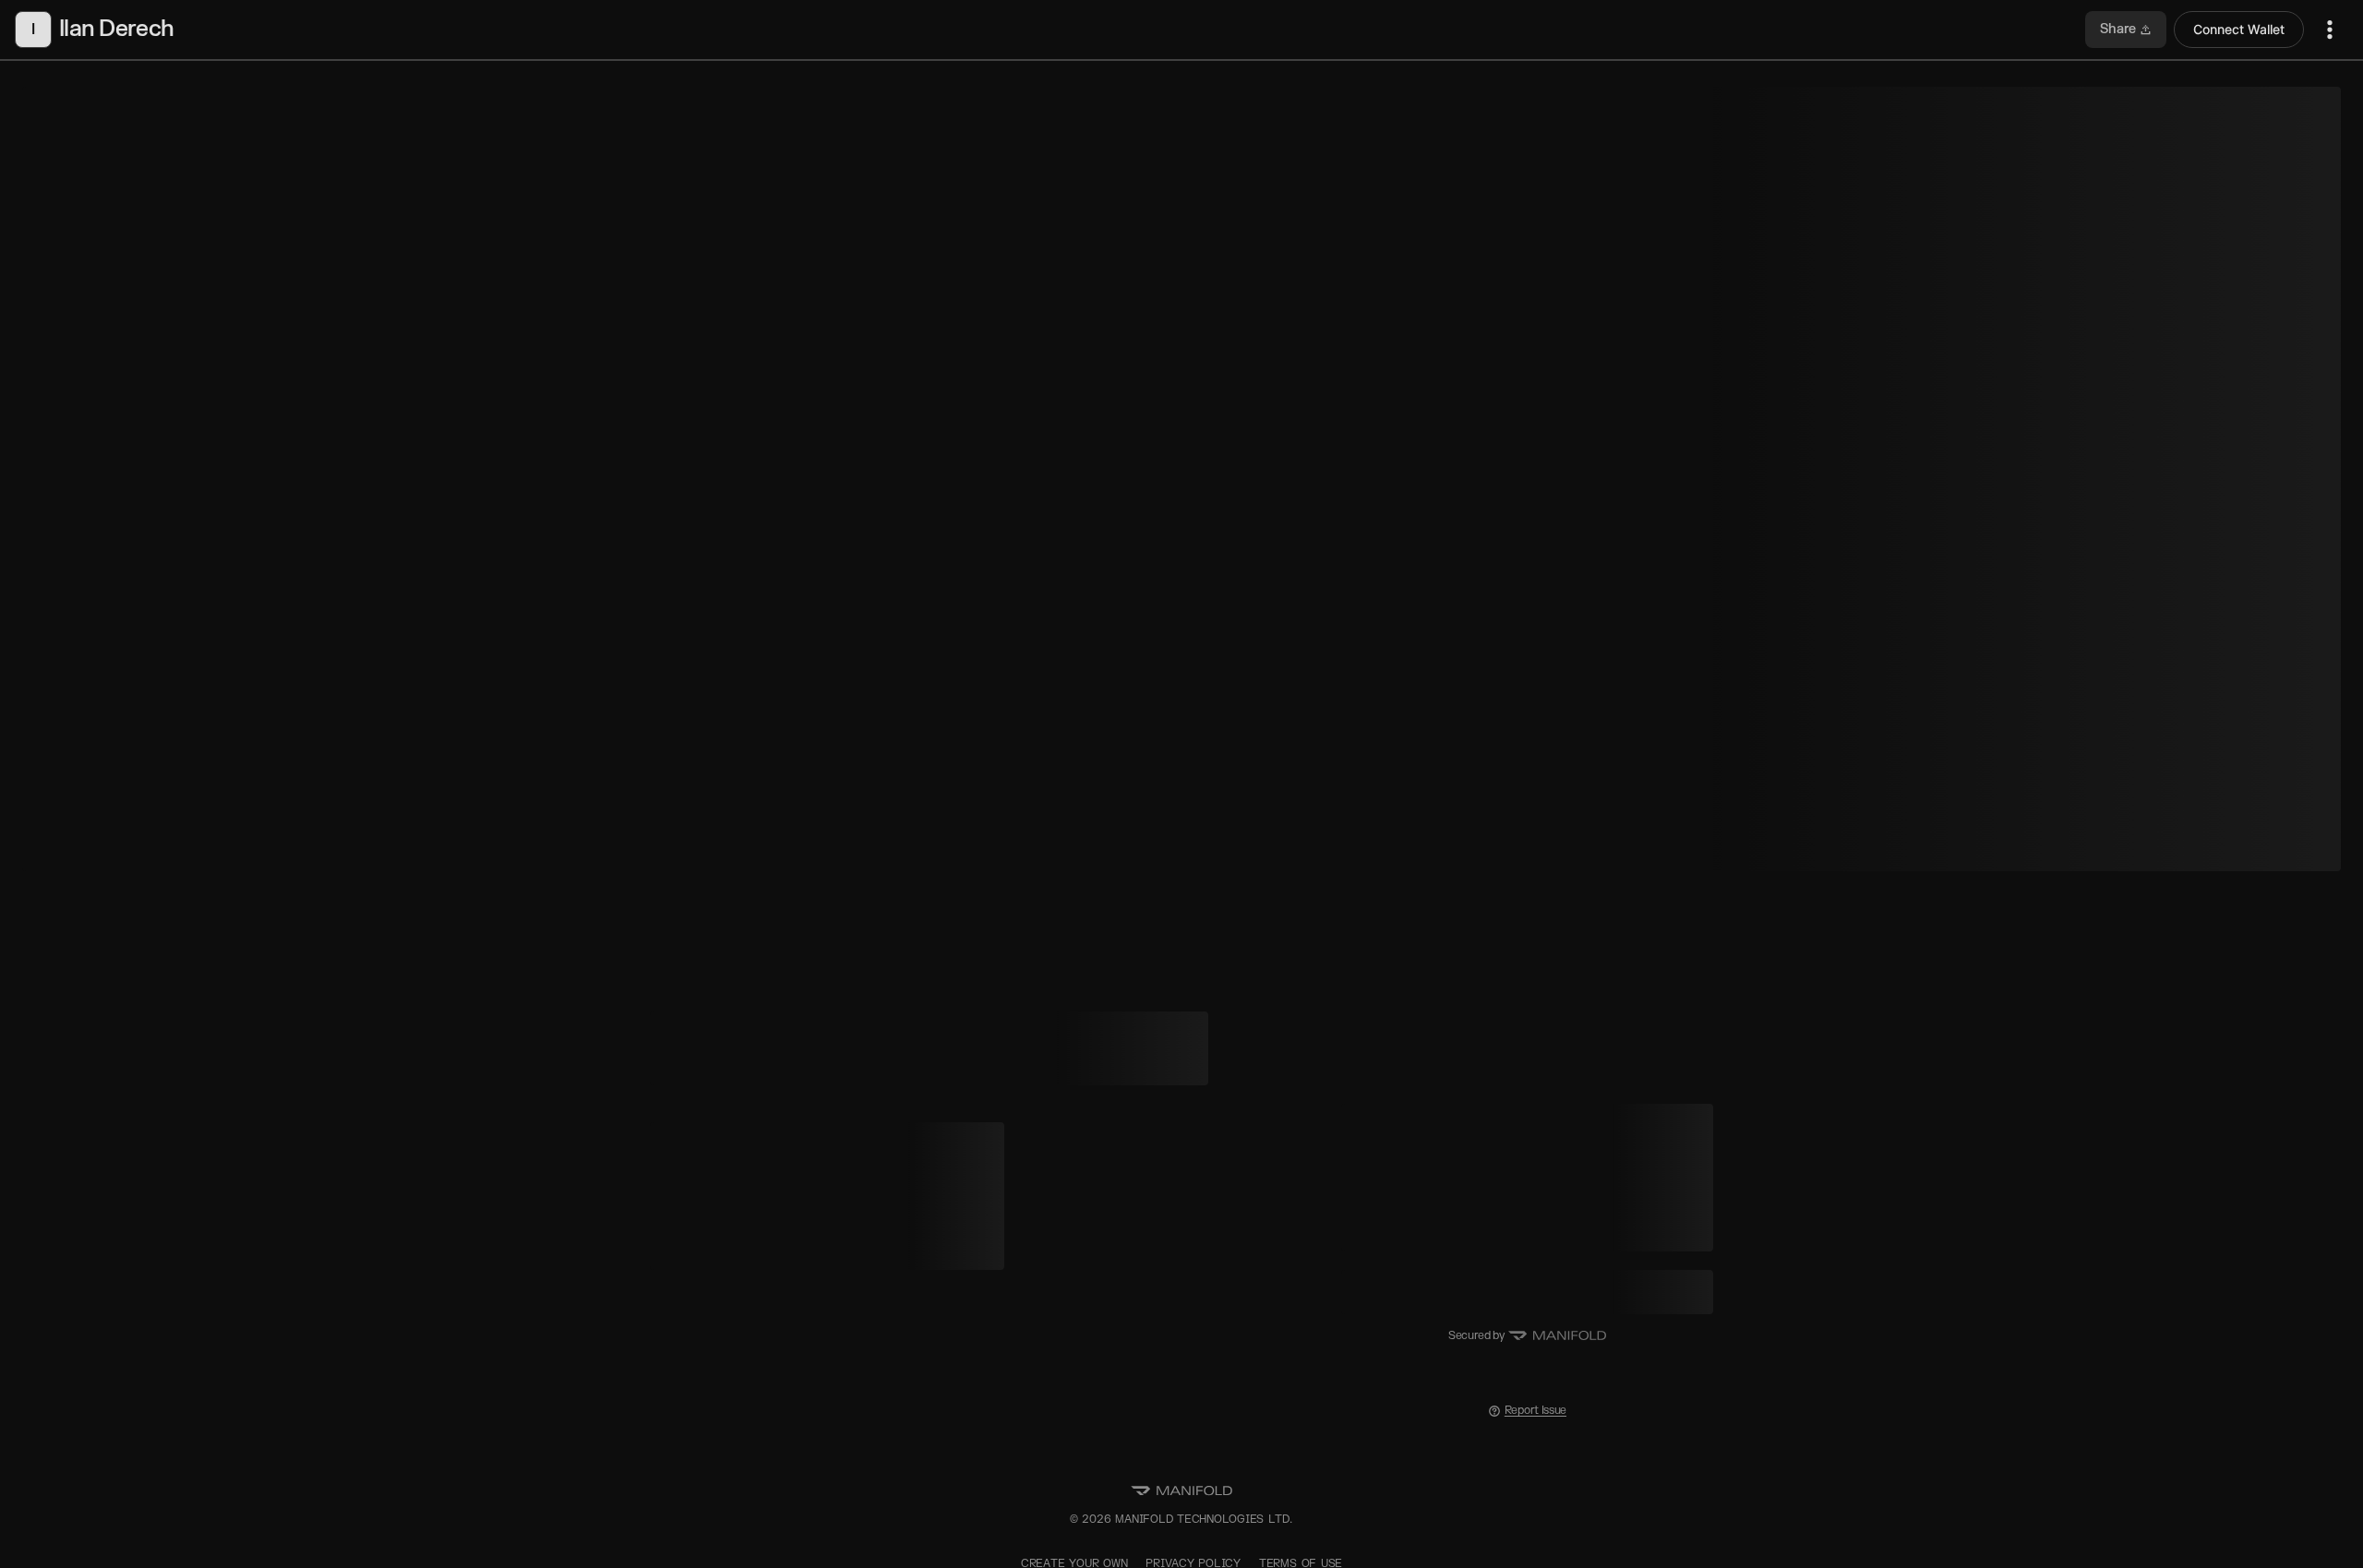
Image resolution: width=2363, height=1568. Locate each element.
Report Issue (1535, 1411)
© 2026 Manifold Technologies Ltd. (1181, 1520)
